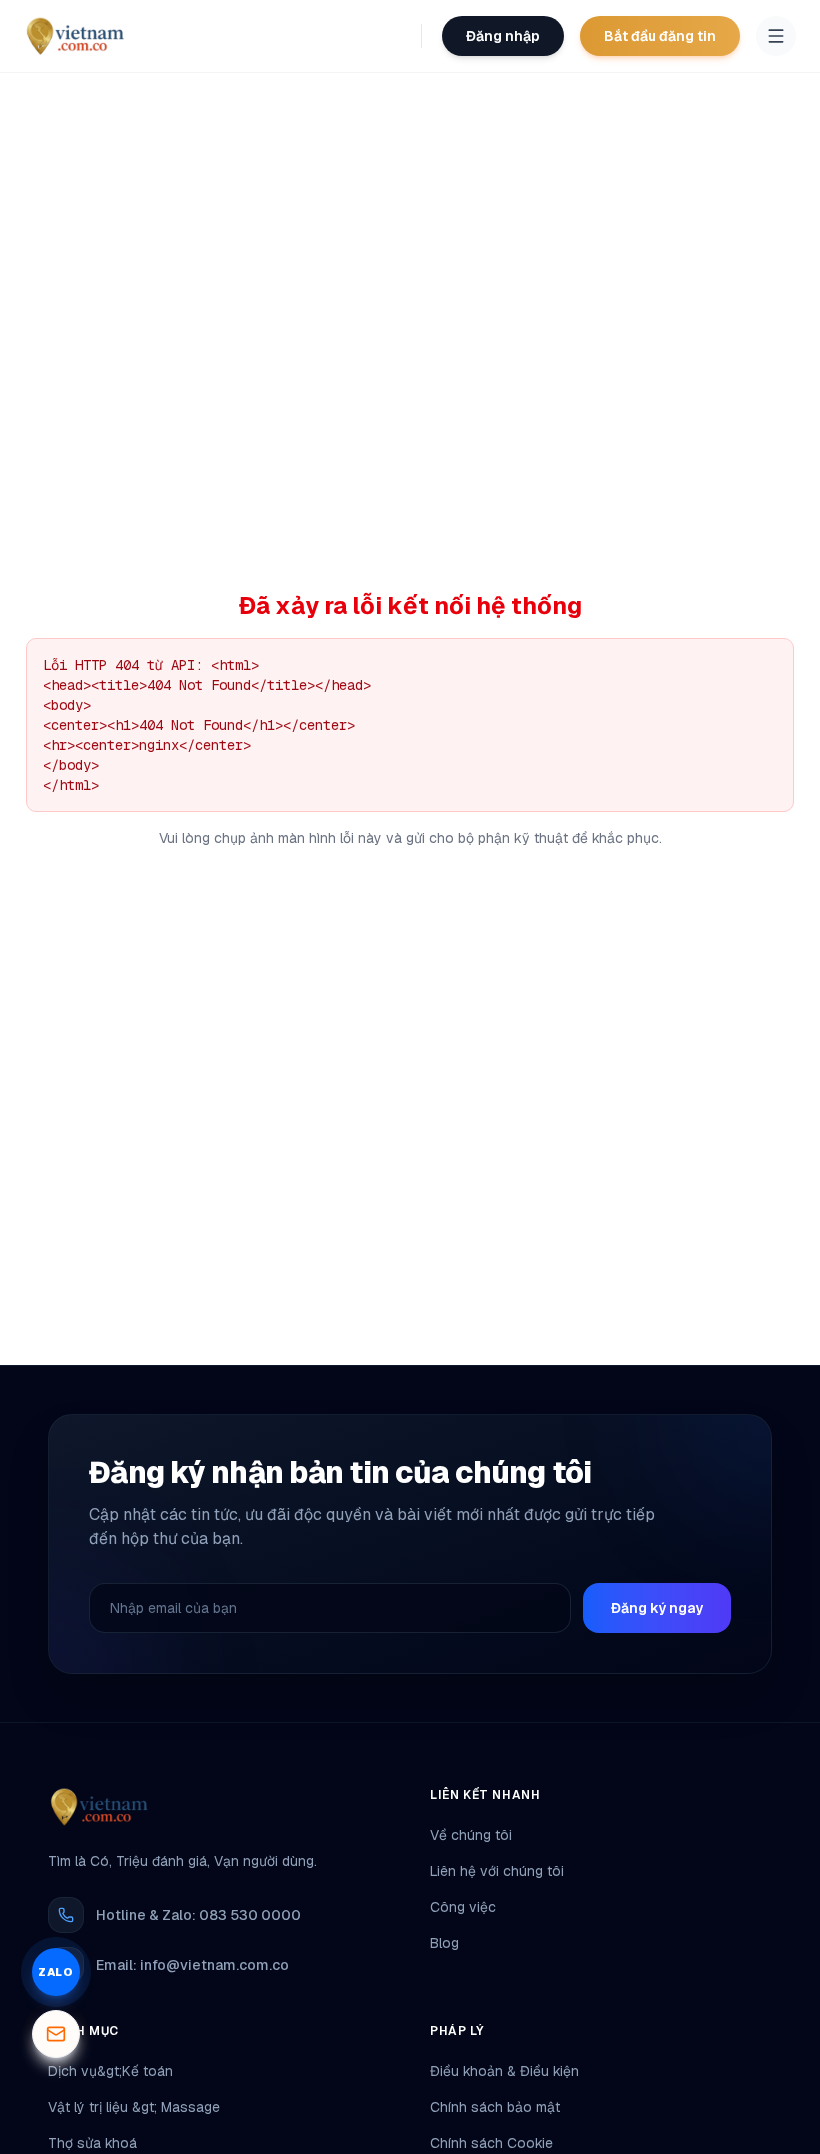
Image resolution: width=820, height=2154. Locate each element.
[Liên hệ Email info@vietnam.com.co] (56, 2034)
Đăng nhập (503, 36)
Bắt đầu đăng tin (660, 36)
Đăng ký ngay (657, 1608)
